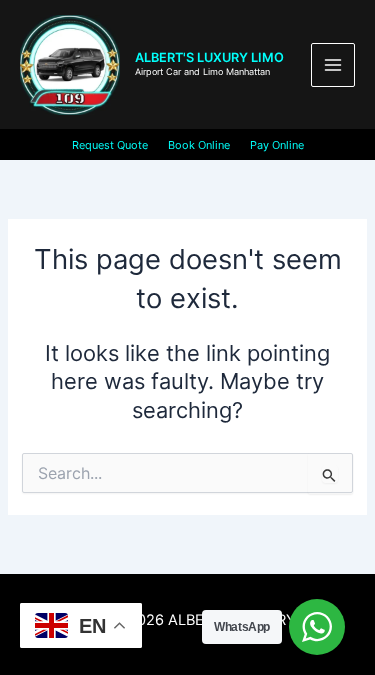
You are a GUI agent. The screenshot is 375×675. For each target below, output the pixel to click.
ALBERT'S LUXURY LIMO (209, 57)
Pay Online (277, 145)
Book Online (199, 145)
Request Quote (110, 145)
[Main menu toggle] (333, 65)
